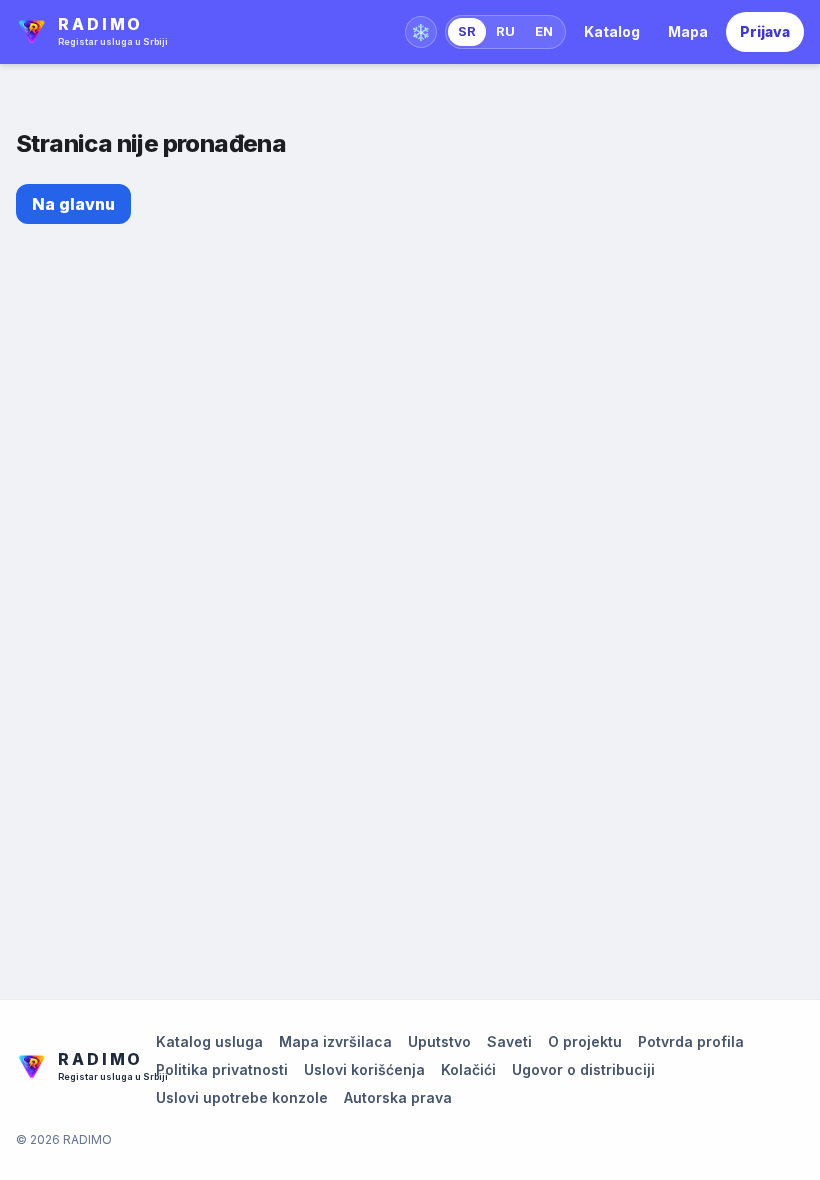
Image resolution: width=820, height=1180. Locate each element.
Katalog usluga (209, 1041)
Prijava (765, 31)
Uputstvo (439, 1041)
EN (544, 31)
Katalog (612, 31)
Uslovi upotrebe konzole (242, 1097)
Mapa (688, 31)
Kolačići (468, 1069)
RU (505, 31)
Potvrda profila (691, 1041)
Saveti (509, 1041)
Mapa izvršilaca (335, 1041)
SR (467, 31)
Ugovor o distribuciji (583, 1069)
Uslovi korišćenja (364, 1069)
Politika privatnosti (222, 1069)
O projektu (585, 1041)
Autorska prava (398, 1097)
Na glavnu (73, 204)
